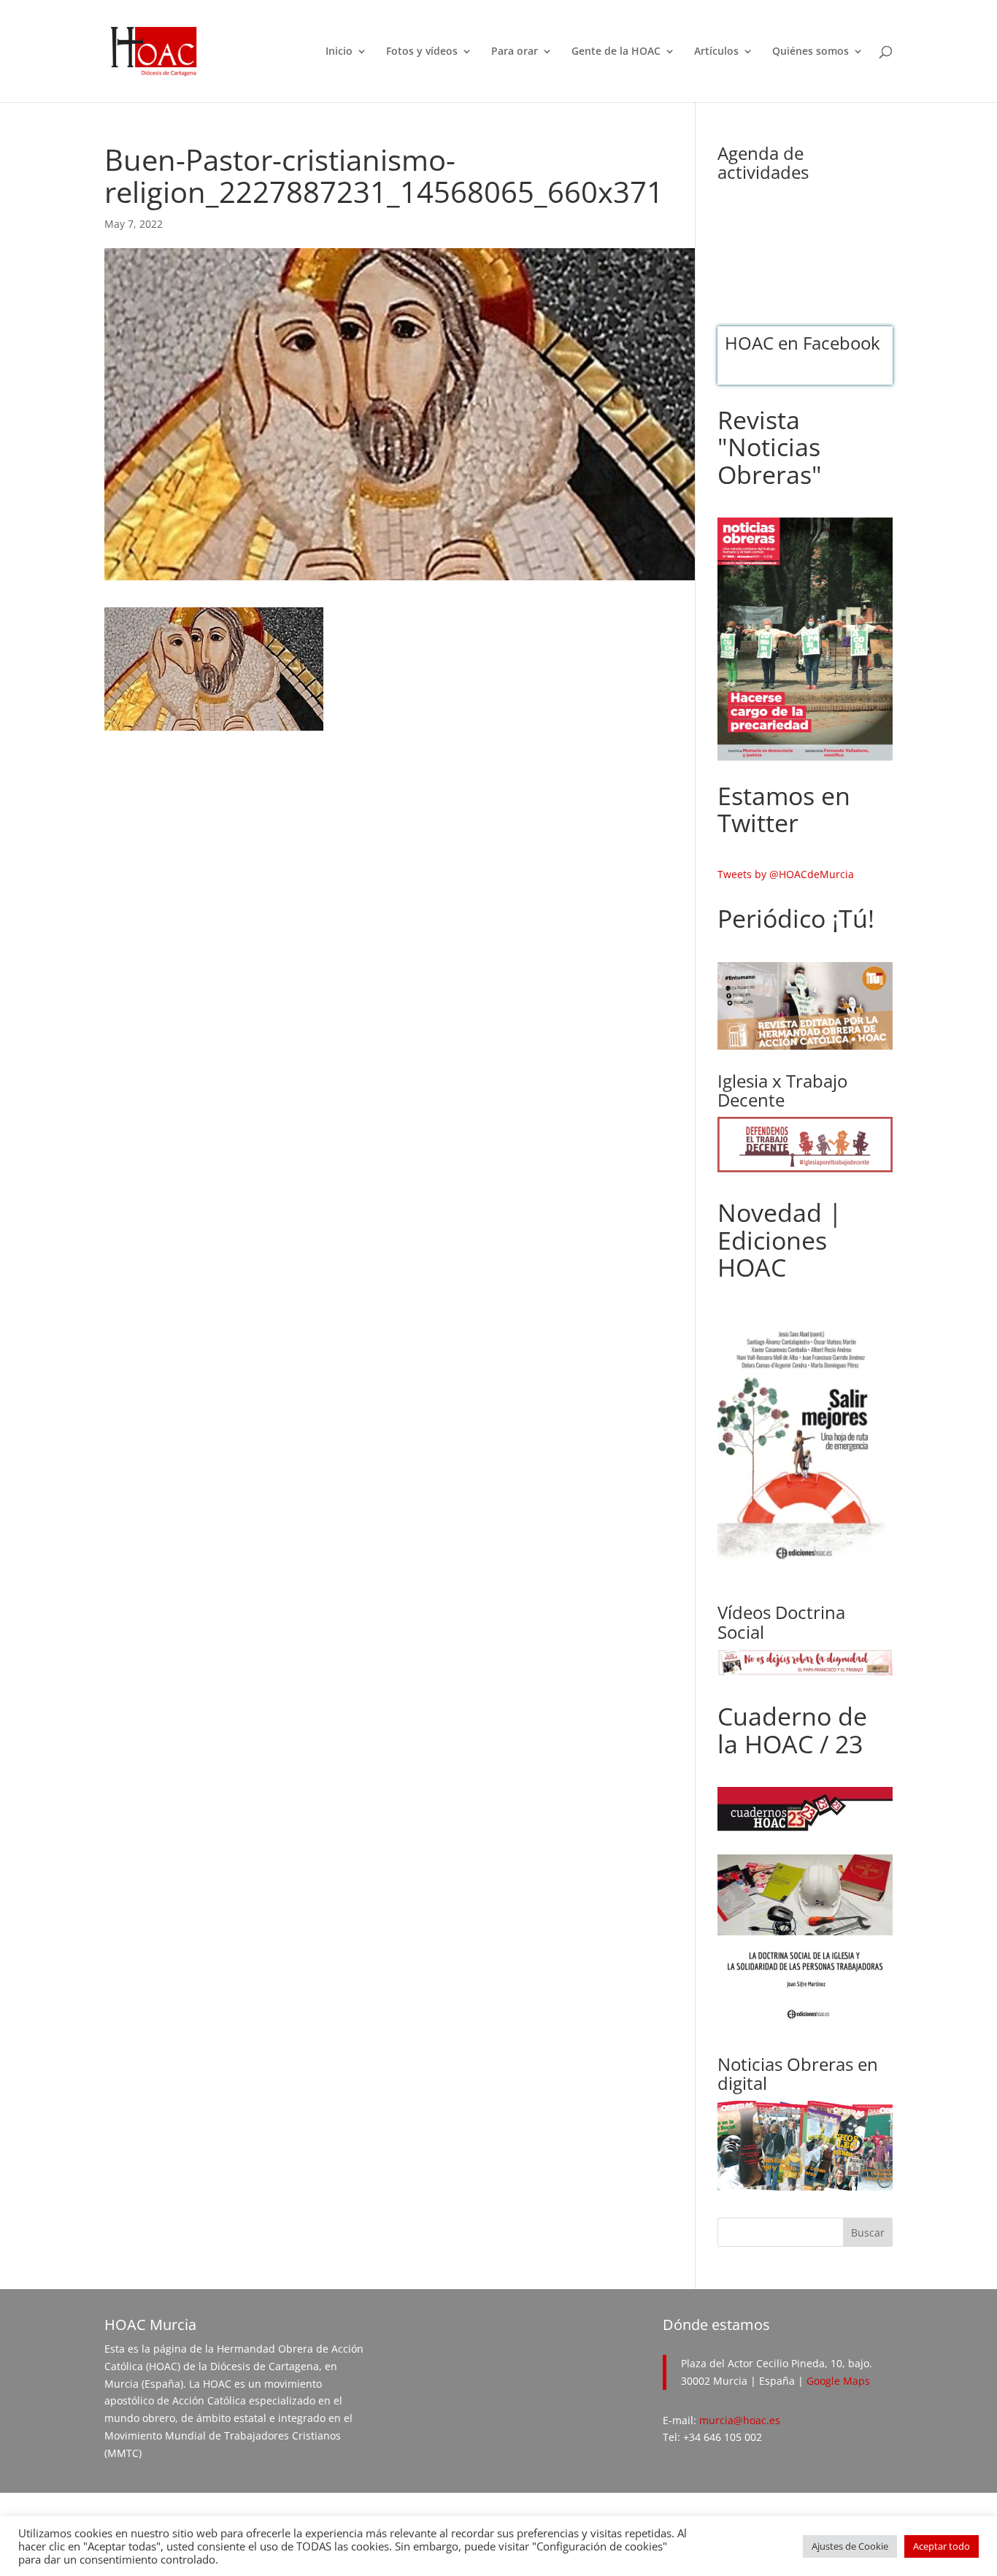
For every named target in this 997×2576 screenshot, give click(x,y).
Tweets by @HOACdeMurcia (786, 874)
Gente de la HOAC (616, 52)
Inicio (339, 52)
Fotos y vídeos (422, 52)
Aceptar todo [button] (942, 2546)
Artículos (716, 52)
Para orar (515, 52)
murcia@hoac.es (740, 2420)
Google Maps (838, 2381)
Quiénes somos (811, 52)
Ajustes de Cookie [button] (850, 2546)
